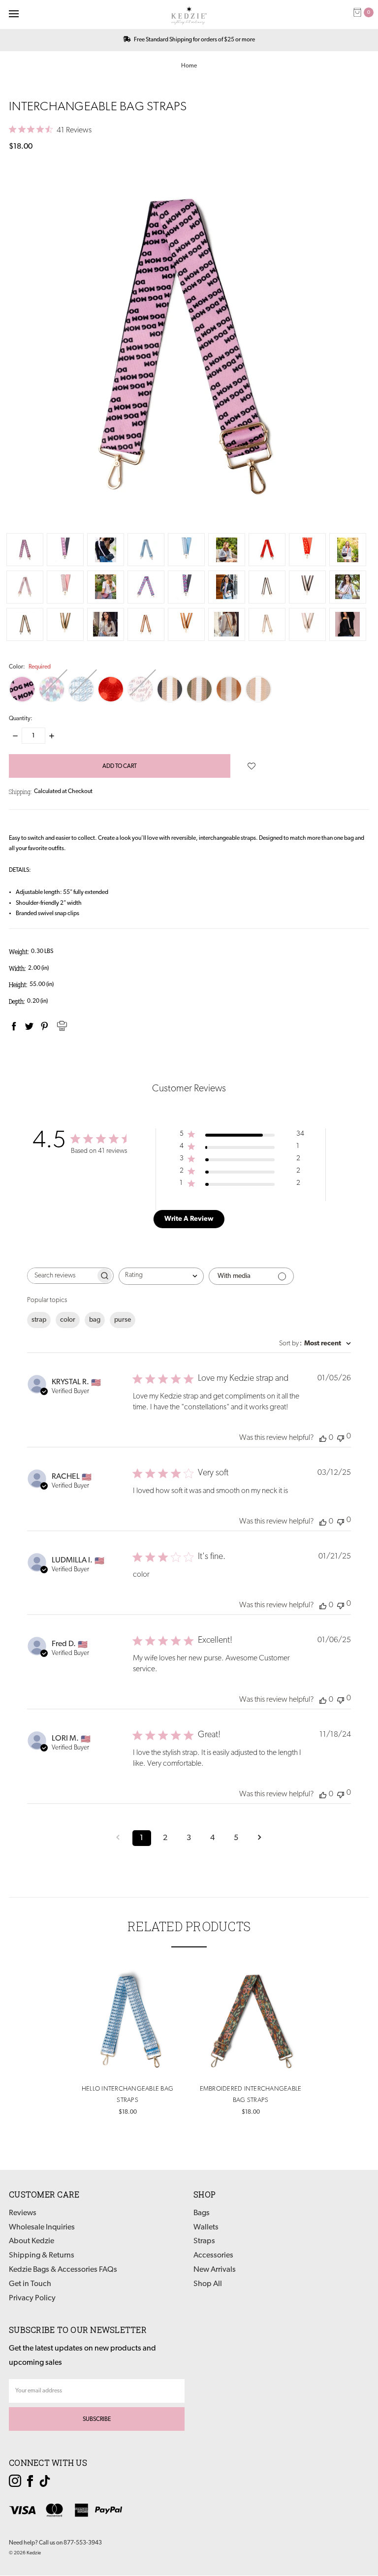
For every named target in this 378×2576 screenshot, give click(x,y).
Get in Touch (30, 2284)
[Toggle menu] (14, 14)
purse (123, 1320)
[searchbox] (62, 1276)
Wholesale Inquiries (42, 2227)
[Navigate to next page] (260, 1838)
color (68, 1320)
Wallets (206, 2227)
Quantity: (21, 719)
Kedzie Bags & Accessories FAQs (63, 2270)
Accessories (213, 2256)
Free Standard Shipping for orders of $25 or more (194, 40)
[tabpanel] (127, 2042)
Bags (202, 2213)
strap (39, 1320)
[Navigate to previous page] (118, 1838)
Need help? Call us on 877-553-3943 (55, 2543)
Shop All (208, 2284)
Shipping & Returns (42, 2256)
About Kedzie (31, 2241)
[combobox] (161, 1276)
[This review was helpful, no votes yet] (323, 1438)
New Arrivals (215, 2270)
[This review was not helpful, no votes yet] (341, 1437)
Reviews (23, 2213)
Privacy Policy (32, 2298)
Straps (204, 2241)
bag (95, 1320)
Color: (30, 667)
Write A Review (189, 1219)
